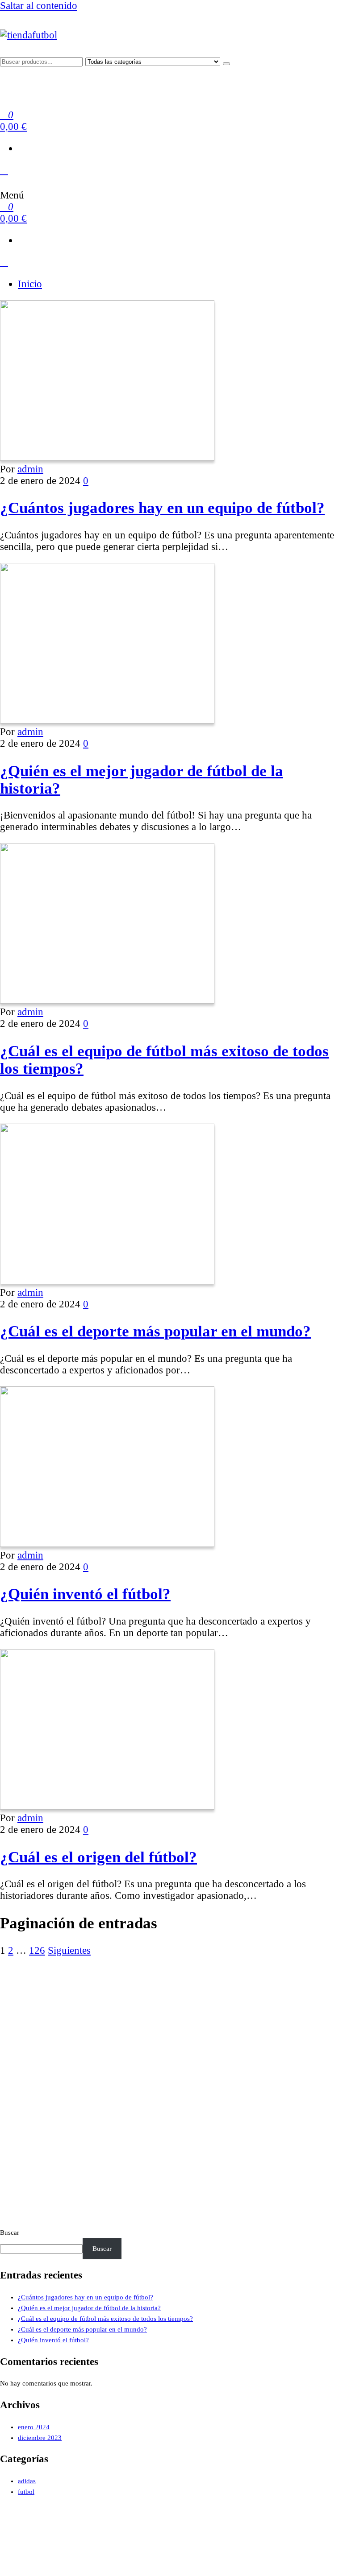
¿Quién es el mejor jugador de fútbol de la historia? (89, 2308)
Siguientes (69, 1950)
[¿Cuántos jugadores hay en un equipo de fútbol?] (107, 457)
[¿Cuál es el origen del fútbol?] (107, 1806)
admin (30, 469)
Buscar (10, 2233)
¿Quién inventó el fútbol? (85, 1594)
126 (37, 1950)
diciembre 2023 (40, 2438)
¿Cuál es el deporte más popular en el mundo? (155, 1331)
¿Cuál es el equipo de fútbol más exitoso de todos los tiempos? (105, 2319)
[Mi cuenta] (4, 170)
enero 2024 (34, 2427)
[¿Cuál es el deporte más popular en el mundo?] (107, 1281)
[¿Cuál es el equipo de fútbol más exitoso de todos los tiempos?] (107, 1000)
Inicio (30, 284)
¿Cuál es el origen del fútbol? (98, 1857)
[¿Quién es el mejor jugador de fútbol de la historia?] (107, 720)
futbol (26, 2492)
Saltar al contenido (39, 6)
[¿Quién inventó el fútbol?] (107, 1544)
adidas (27, 2481)
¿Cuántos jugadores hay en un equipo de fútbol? (162, 508)
